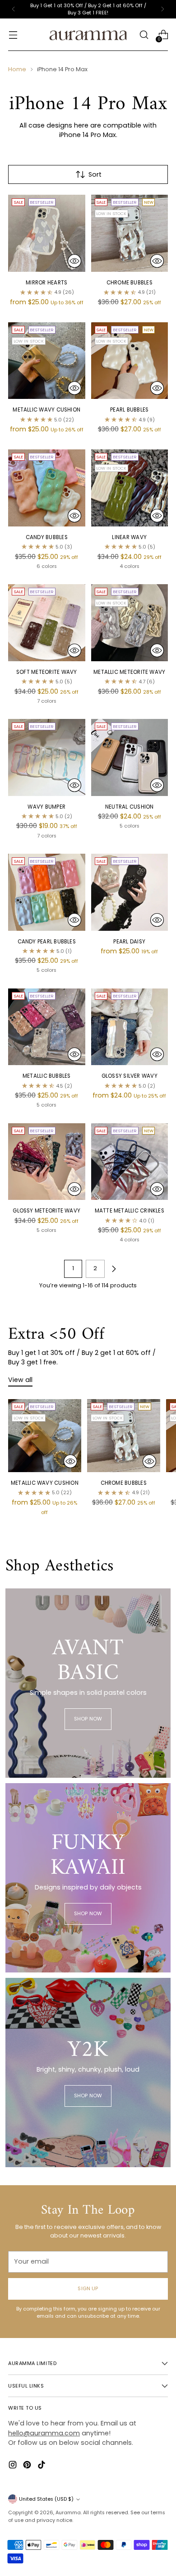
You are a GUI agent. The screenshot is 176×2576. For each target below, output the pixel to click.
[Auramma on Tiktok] (42, 2466)
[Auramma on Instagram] (14, 2466)
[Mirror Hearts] (47, 233)
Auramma (68, 2512)
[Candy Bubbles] (47, 488)
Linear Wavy (129, 537)
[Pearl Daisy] (130, 892)
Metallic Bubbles (47, 1076)
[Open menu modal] (13, 35)
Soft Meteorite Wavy (46, 672)
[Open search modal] (144, 35)
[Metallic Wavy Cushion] (47, 361)
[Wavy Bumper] (47, 757)
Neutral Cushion (129, 807)
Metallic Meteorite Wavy (129, 672)
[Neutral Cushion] (130, 757)
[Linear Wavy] (130, 488)
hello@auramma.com (44, 2433)
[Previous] (14, 9)
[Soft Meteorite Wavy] (47, 623)
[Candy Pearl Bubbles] (47, 892)
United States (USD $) (46, 2499)
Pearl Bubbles (129, 410)
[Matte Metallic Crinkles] (130, 1162)
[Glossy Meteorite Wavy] (47, 1162)
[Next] (162, 9)
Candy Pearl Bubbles (47, 942)
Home (17, 69)
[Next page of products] (114, 1269)
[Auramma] (88, 35)
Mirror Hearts (46, 283)
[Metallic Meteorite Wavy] (130, 623)
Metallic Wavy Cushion (46, 410)
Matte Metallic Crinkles (130, 1211)
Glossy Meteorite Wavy (46, 1211)
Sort (95, 174)
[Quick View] (74, 261)
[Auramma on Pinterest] (28, 2466)
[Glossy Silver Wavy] (130, 1027)
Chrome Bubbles (130, 283)
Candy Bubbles (47, 537)
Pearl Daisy (129, 942)
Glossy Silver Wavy (130, 1076)
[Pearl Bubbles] (130, 361)
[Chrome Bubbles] (130, 233)
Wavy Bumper (46, 807)
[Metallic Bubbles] (47, 1027)
